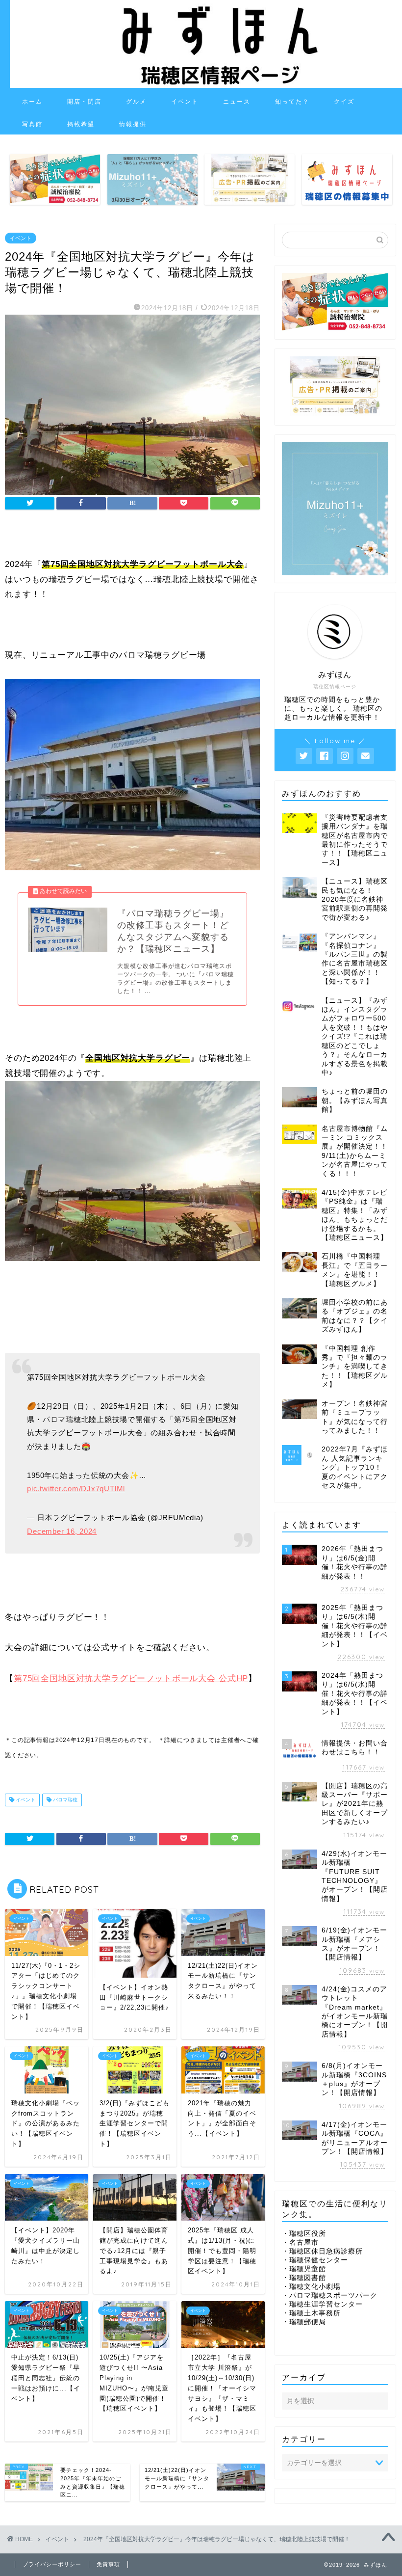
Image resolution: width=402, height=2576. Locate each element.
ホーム (32, 101)
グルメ (136, 101)
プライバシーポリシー (52, 2564)
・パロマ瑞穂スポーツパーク (330, 2295)
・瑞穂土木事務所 (311, 2313)
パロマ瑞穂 (64, 1800)
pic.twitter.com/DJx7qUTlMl (76, 1489)
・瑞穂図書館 (304, 2278)
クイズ (344, 101)
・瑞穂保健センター (315, 2260)
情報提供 (133, 124)
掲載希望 (81, 124)
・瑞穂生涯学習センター (322, 2304)
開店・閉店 (84, 101)
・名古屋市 (300, 2242)
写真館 (32, 124)
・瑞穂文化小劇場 (311, 2287)
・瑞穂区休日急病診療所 (322, 2251)
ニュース (237, 101)
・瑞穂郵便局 (304, 2322)
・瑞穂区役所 (304, 2234)
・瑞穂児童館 (304, 2269)
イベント (185, 101)
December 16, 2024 (62, 1531)
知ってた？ (292, 101)
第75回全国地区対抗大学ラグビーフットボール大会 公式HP (131, 1678)
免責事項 (108, 2564)
